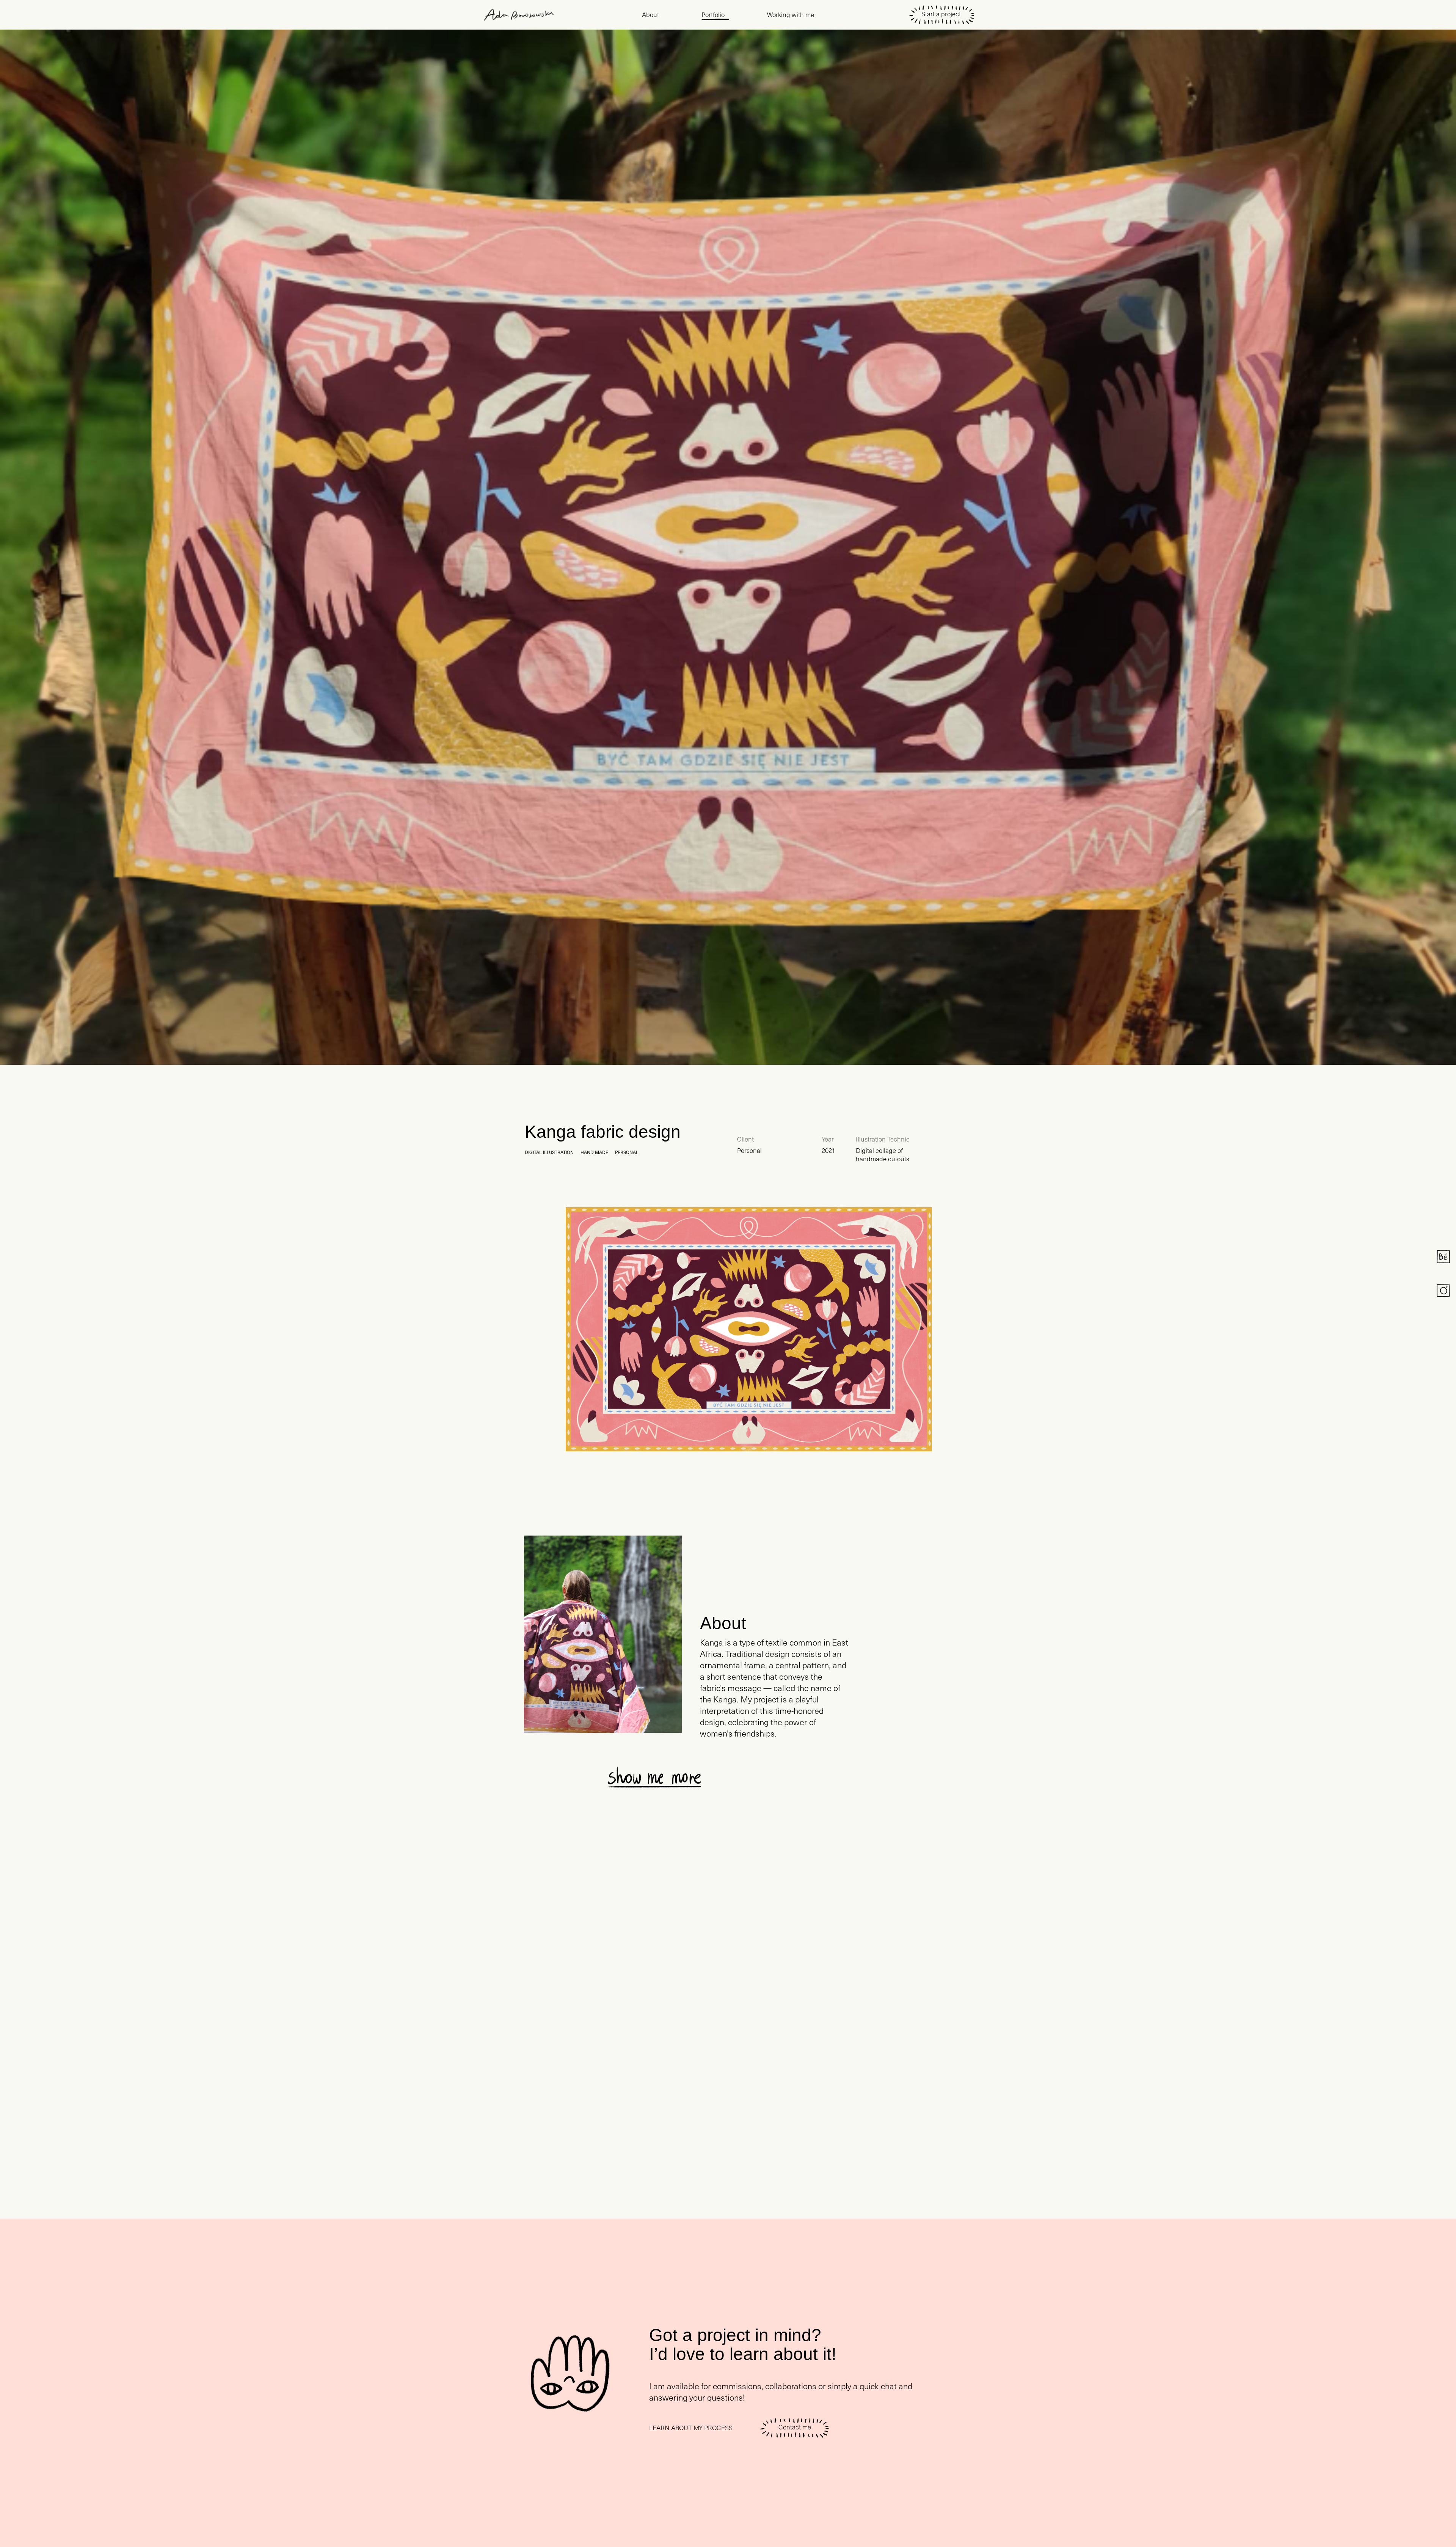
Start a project (941, 14)
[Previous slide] (790, 1777)
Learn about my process (691, 2428)
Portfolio (713, 15)
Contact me (795, 2427)
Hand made (594, 1152)
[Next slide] (833, 1777)
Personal (627, 1152)
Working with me (791, 15)
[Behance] (1443, 1257)
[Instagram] (1443, 1290)
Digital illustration (549, 1152)
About (650, 15)
